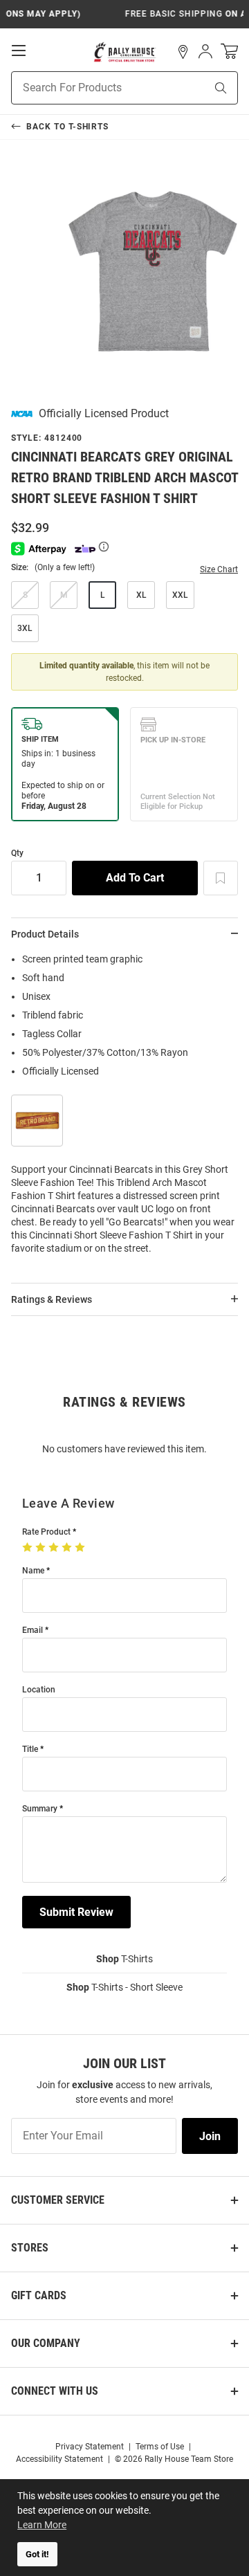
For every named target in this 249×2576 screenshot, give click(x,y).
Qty (17, 853)
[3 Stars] (55, 1548)
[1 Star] (29, 1548)
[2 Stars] (42, 1548)
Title (30, 1750)
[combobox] (91, 88)
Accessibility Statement (59, 2459)
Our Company (46, 2343)
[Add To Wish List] (221, 878)
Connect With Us (55, 2391)
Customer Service (58, 2200)
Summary (40, 1809)
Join (210, 2136)
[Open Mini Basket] (229, 52)
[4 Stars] (68, 1548)
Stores (30, 2248)
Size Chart (219, 569)
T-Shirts (124, 1959)
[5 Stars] (81, 1548)
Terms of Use (160, 2447)
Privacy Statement (90, 2447)
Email (33, 1630)
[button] (183, 52)
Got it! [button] (37, 2554)
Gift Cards (39, 2295)
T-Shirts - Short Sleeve (124, 1987)
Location (39, 1690)
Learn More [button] (42, 2525)
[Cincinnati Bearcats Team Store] (125, 52)
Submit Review (76, 1912)
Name (33, 1571)
